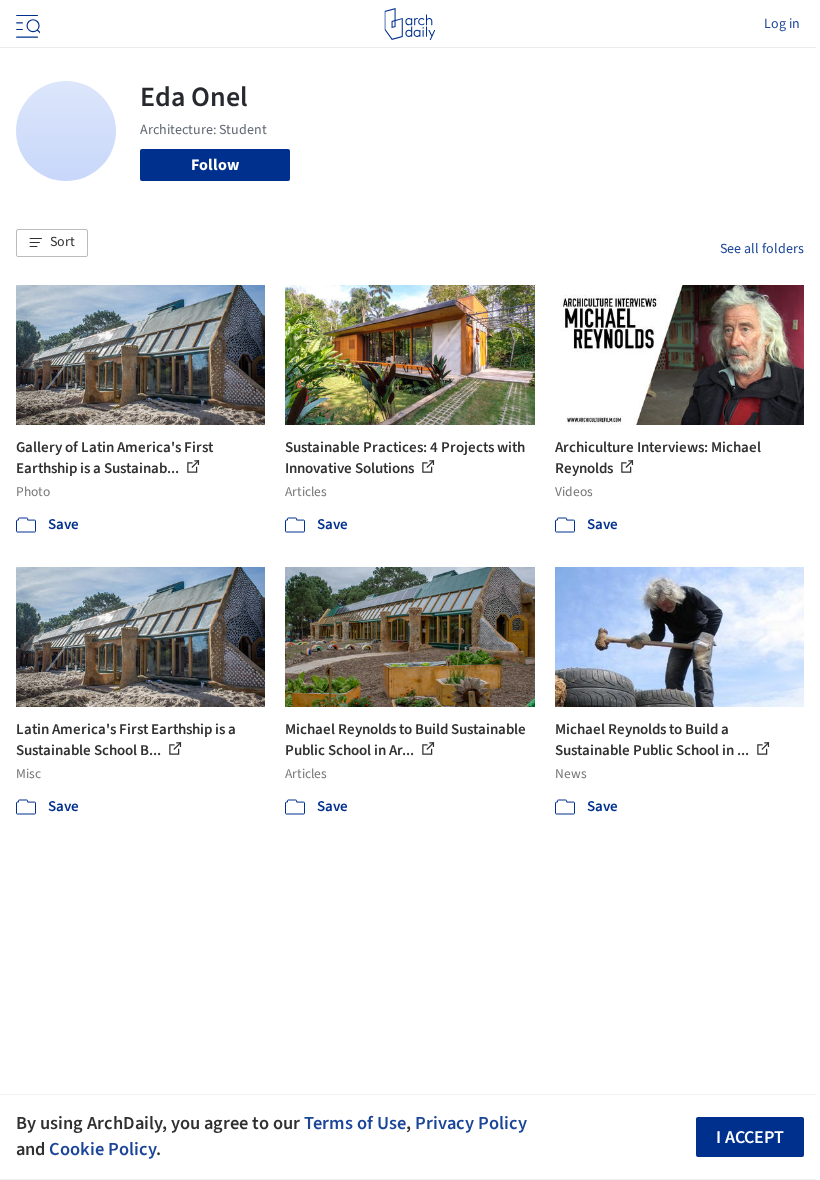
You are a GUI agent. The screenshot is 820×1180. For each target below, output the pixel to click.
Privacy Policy (471, 1123)
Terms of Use (355, 1123)
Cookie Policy (102, 1149)
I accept (750, 1137)
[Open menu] (26, 24)
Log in (782, 24)
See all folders (762, 249)
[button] (52, 243)
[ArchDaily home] (409, 24)
